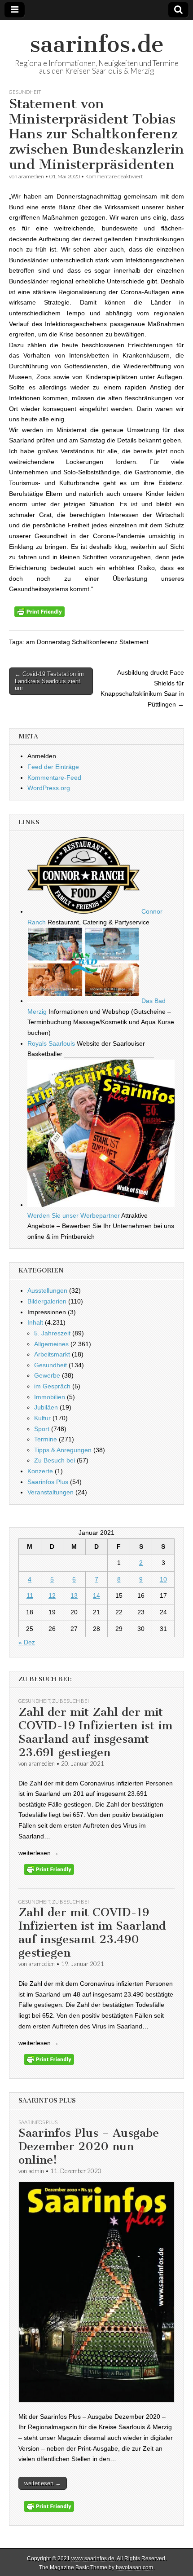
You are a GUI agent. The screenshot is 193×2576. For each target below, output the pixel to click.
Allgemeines (51, 1344)
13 (74, 1595)
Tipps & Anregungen (63, 1450)
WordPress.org (49, 788)
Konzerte (40, 1471)
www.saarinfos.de (93, 2558)
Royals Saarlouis (51, 1043)
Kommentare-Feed (54, 778)
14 (96, 1595)
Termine (46, 1439)
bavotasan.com (134, 2567)
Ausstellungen (47, 1290)
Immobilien (50, 1397)
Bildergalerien (47, 1301)
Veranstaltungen (50, 1492)
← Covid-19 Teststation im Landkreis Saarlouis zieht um (49, 681)
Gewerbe (47, 1375)
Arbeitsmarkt (52, 1354)
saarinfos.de (97, 44)
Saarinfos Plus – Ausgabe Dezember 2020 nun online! (89, 2146)
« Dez (27, 1642)
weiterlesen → (43, 2483)
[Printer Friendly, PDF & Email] (39, 615)
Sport (42, 1429)
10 (163, 1579)
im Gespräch (52, 1386)
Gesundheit (25, 92)
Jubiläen (46, 1407)
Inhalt (35, 1322)
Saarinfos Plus (48, 1482)
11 (30, 1595)
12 (52, 1595)
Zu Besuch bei (55, 1460)
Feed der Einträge (53, 767)
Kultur (42, 1418)
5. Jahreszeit (52, 1333)
